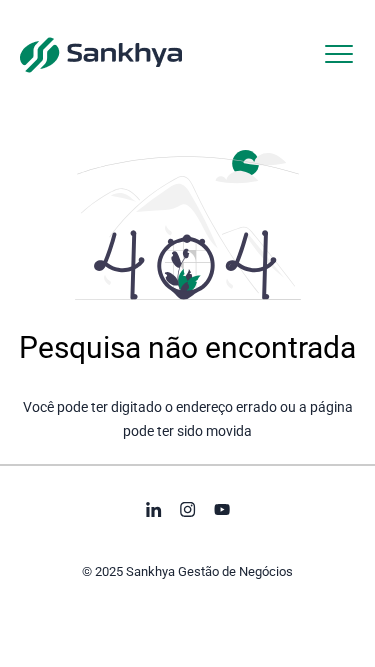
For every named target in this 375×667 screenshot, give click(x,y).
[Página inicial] (101, 54)
